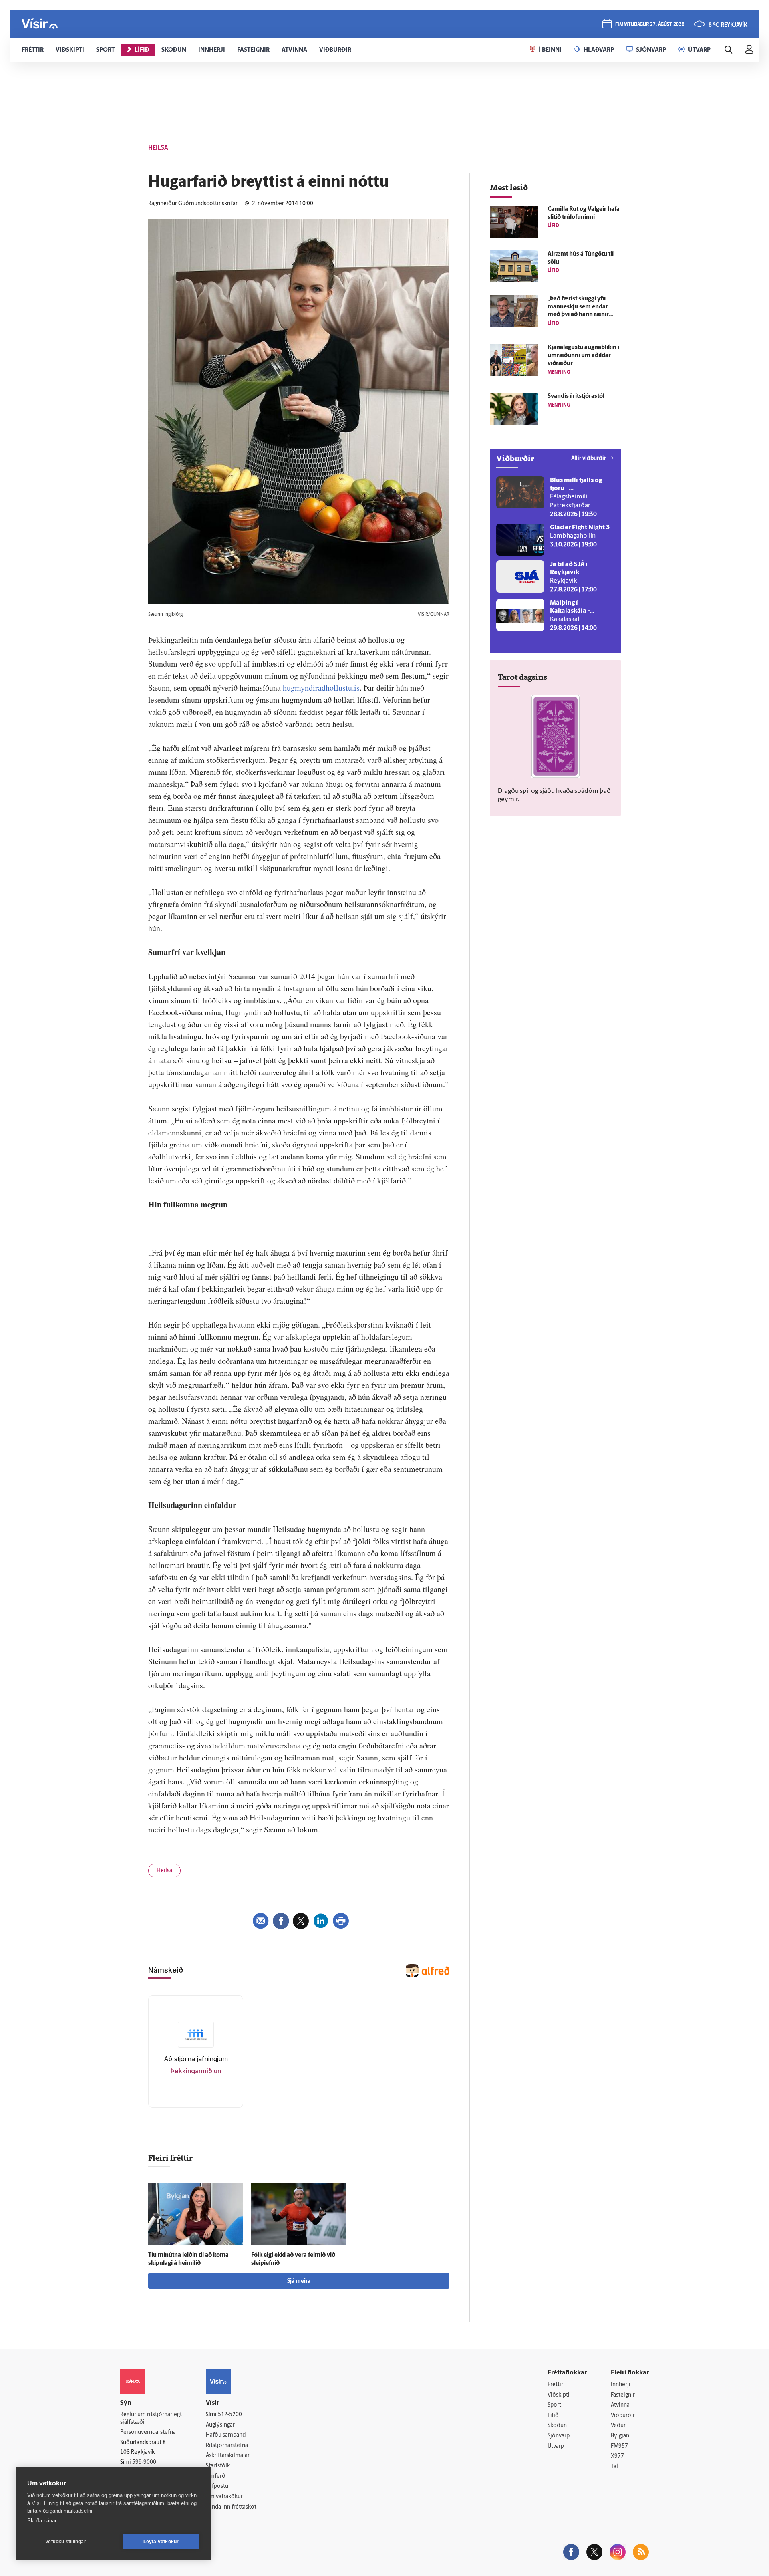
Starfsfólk (218, 2466)
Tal (614, 2467)
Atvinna (620, 2405)
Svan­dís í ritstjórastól (576, 396)
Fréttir (555, 2385)
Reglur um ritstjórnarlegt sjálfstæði (151, 2419)
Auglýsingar (220, 2425)
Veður (618, 2426)
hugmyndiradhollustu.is (321, 688)
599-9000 (144, 2462)
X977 (617, 2456)
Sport (554, 2405)
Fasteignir (623, 2395)
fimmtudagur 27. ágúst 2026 (650, 25)
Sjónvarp (559, 2436)
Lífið (553, 2416)
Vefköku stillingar (66, 2542)
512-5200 (230, 2415)
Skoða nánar (42, 2521)
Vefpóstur (218, 2486)
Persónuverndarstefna (148, 2432)
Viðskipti (559, 2395)
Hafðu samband (226, 2435)
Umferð (216, 2476)
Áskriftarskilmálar (228, 2456)
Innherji (621, 2385)
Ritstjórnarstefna (227, 2446)
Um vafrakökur (224, 2497)
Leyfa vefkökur (161, 2542)
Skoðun (557, 2426)
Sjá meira (299, 2281)
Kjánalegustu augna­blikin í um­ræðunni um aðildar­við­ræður (583, 356)
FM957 (619, 2446)
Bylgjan (620, 2436)
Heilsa (164, 1871)
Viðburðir (623, 2416)
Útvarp (556, 2446)
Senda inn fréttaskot (231, 2507)
